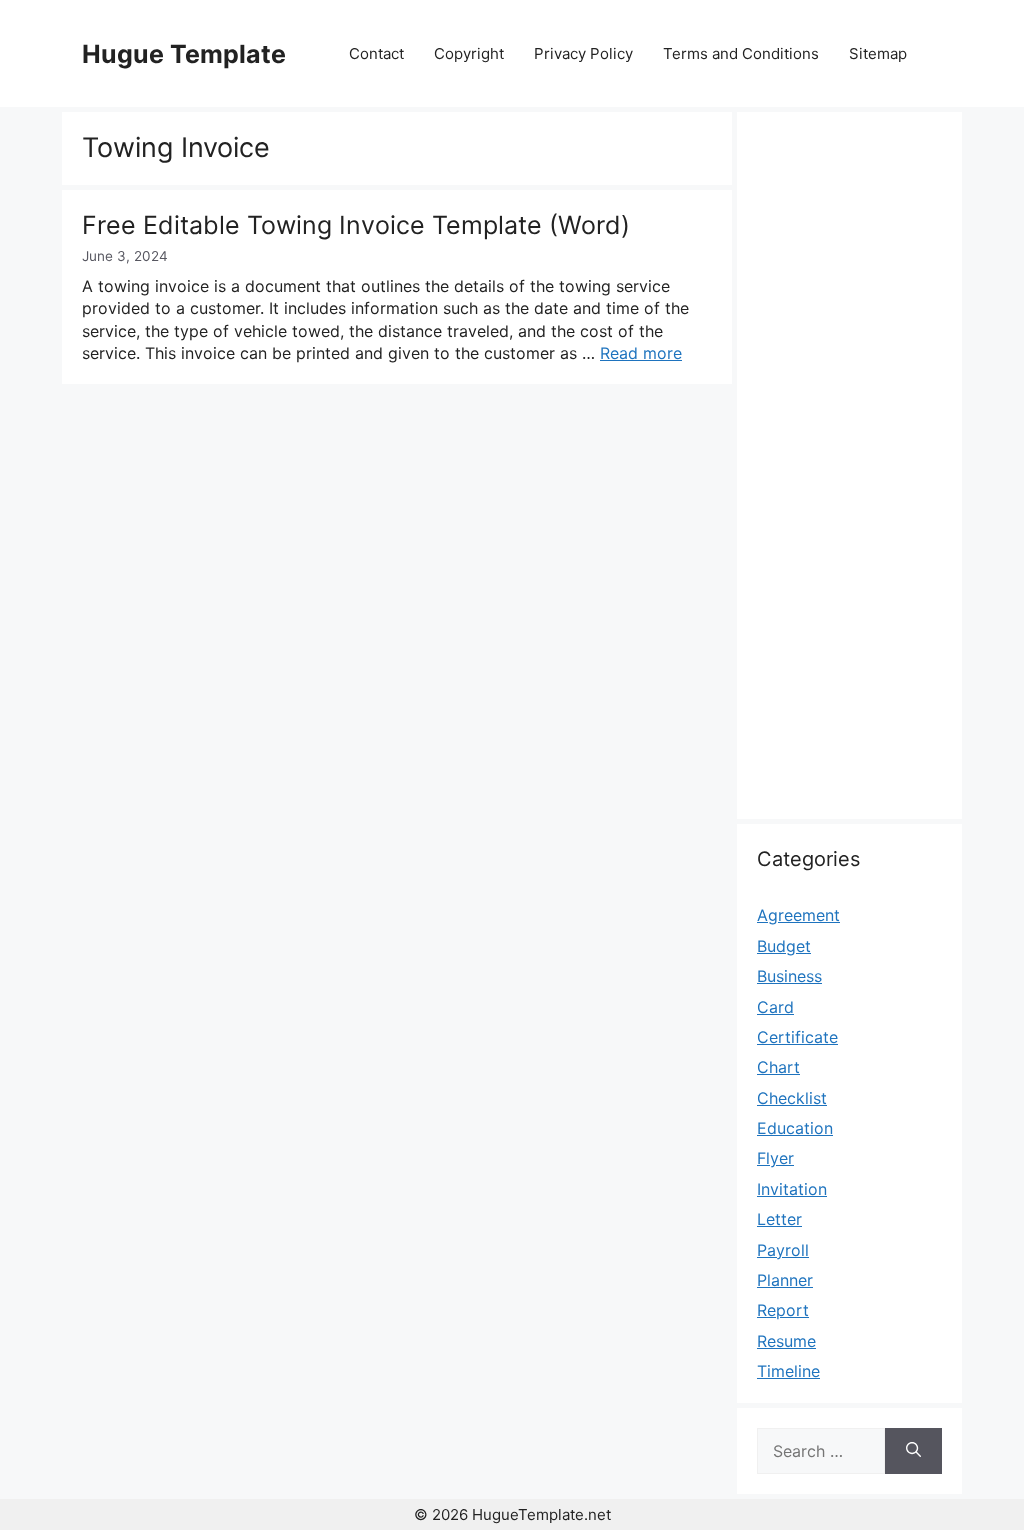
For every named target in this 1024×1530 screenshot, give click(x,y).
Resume (786, 1341)
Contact (376, 53)
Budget (784, 946)
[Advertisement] (849, 477)
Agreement (798, 915)
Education (795, 1128)
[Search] (913, 1451)
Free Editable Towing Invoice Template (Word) (356, 225)
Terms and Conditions (741, 53)
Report (783, 1310)
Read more (641, 353)
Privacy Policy (583, 53)
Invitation (792, 1189)
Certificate (797, 1037)
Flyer (775, 1158)
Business (789, 976)
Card (775, 1007)
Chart (778, 1067)
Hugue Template (184, 54)
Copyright (469, 53)
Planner (785, 1280)
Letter (779, 1219)
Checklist (792, 1098)
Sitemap (878, 53)
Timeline (788, 1371)
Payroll (783, 1250)
